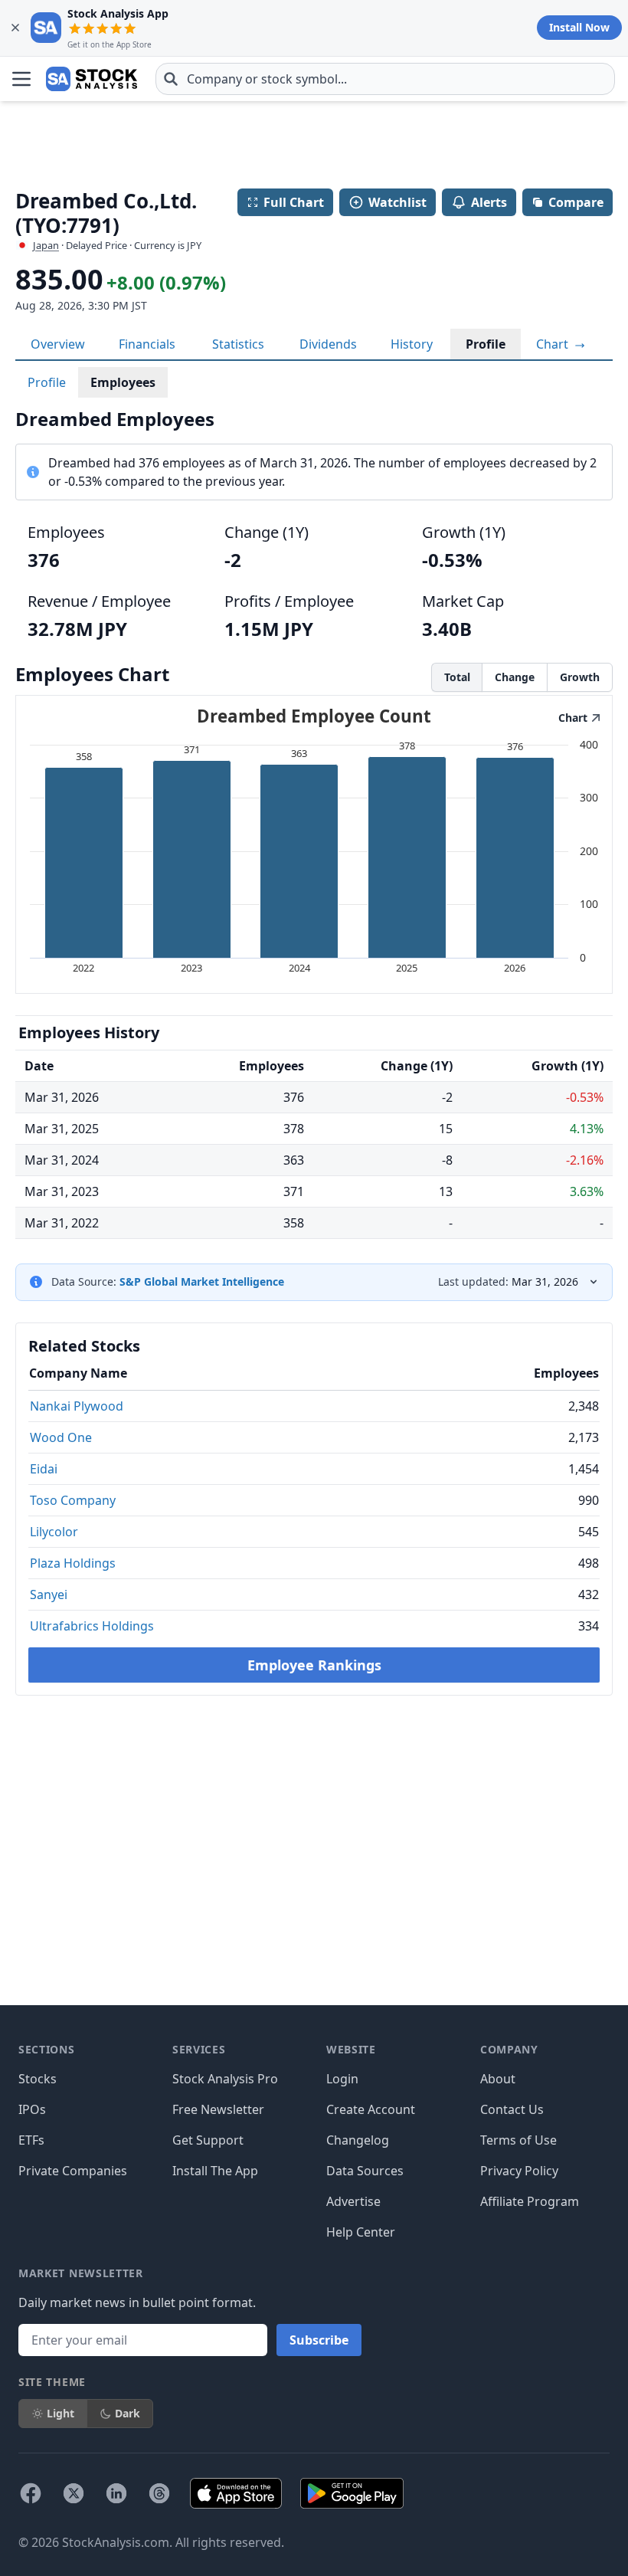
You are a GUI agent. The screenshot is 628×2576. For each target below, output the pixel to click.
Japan (46, 245)
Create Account (371, 2109)
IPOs (32, 2109)
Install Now (579, 27)
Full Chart (294, 202)
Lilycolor (54, 1532)
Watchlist (397, 202)
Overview (58, 344)
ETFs (31, 2140)
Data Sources (365, 2171)
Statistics (238, 344)
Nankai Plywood (77, 1406)
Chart (554, 344)
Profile (486, 344)
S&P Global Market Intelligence (202, 1281)
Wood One (61, 1437)
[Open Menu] (21, 79)
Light (61, 2413)
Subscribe (319, 2340)
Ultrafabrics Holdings (92, 1626)
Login (342, 2079)
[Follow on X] (74, 2493)
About (498, 2079)
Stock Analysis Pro (225, 2079)
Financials (147, 344)
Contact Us (512, 2109)
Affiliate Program (530, 2201)
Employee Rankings (314, 1665)
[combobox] (385, 79)
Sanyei (49, 1594)
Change (515, 677)
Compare (576, 202)
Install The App (215, 2171)
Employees (123, 382)
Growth (580, 677)
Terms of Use (518, 2140)
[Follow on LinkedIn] (116, 2493)
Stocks (38, 2079)
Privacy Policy (519, 2171)
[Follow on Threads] (159, 2493)
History (412, 344)
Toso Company (73, 1500)
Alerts (489, 202)
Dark (128, 2413)
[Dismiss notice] (15, 28)
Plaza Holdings (73, 1563)
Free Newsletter (218, 2109)
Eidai (44, 1469)
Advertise (353, 2201)
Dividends (328, 344)
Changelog (358, 2140)
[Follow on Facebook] (31, 2493)
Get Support (208, 2140)
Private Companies (73, 2171)
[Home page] (92, 79)
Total (457, 677)
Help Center (361, 2232)
